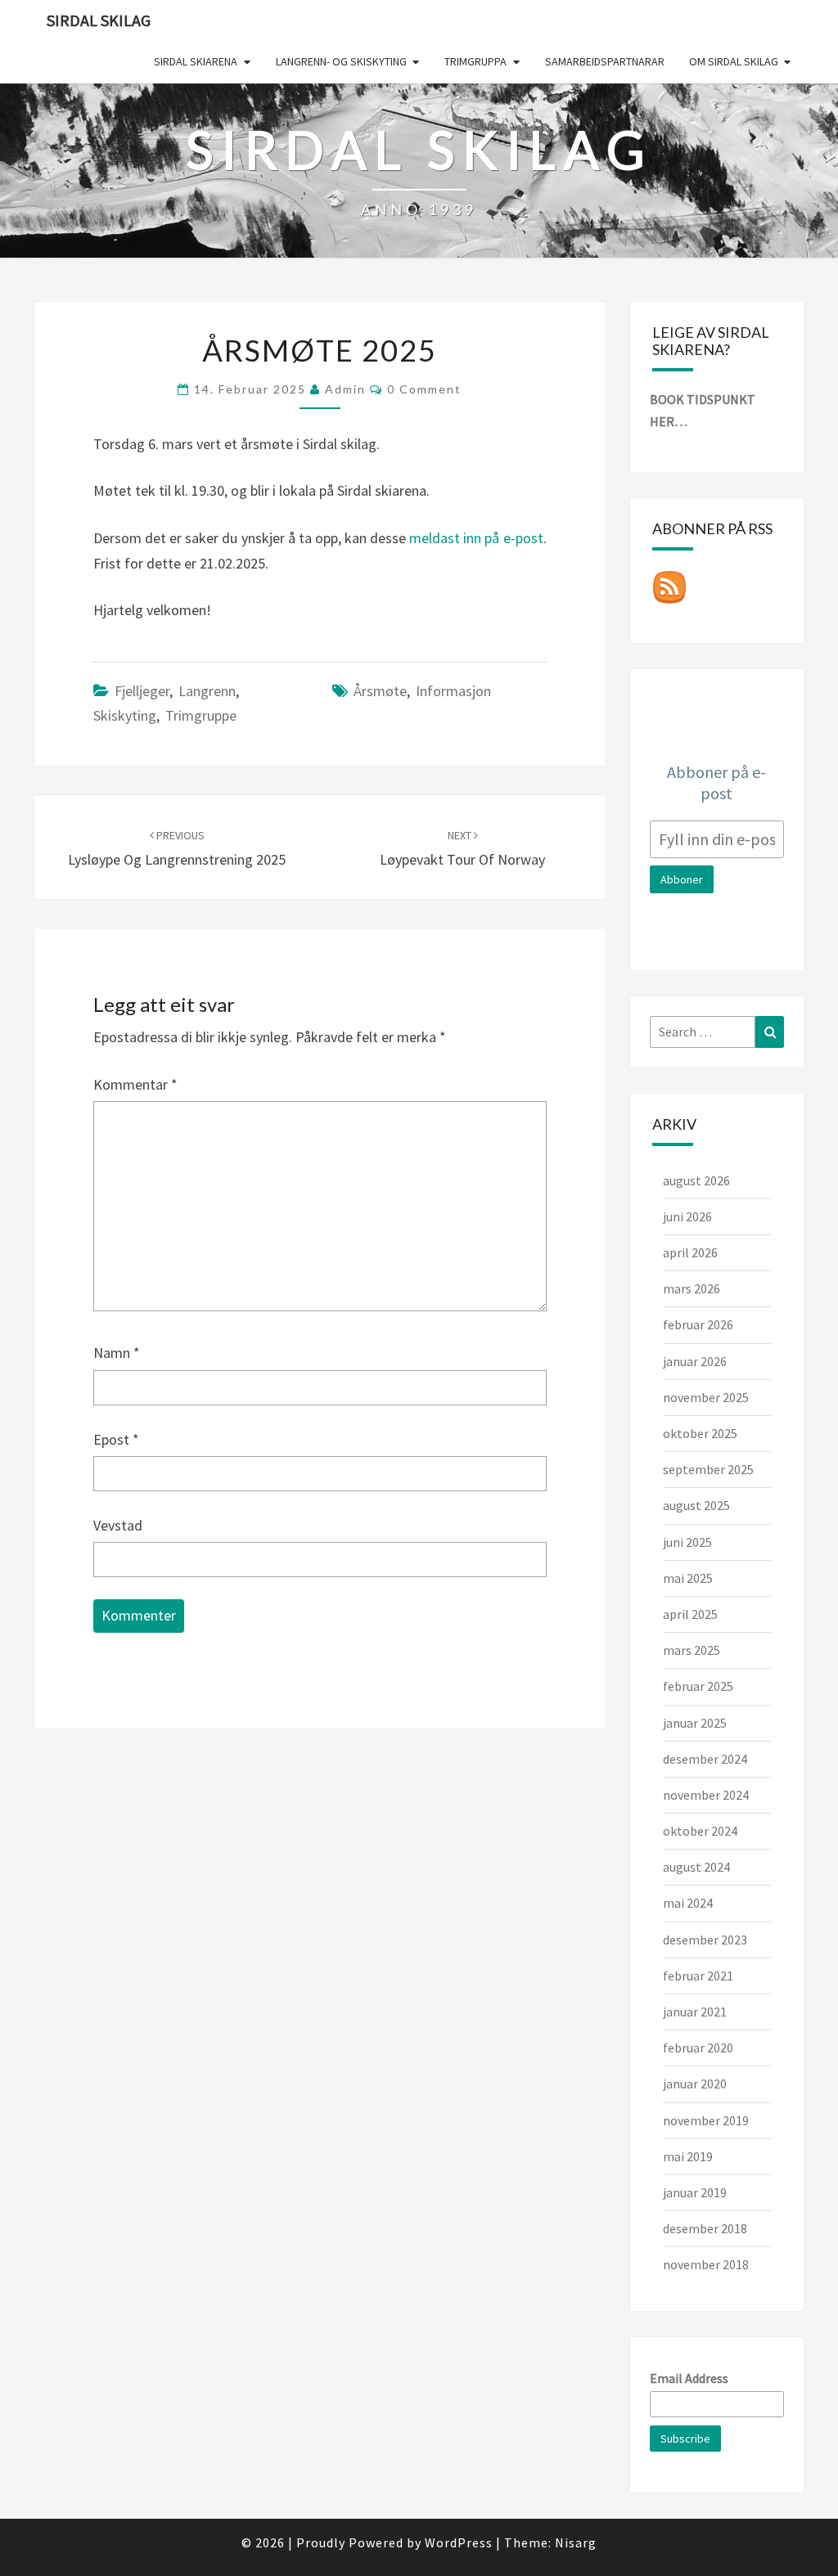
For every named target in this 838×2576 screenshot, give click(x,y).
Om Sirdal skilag (734, 61)
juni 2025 (687, 1542)
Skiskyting (125, 715)
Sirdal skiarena (196, 61)
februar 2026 (698, 1324)
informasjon (453, 691)
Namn (117, 1353)
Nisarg (576, 2542)
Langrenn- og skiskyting (341, 61)
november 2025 (706, 1397)
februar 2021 (698, 1976)
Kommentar (135, 1084)
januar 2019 (695, 2192)
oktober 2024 (700, 1831)
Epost (116, 1439)
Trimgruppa (475, 61)
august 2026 (696, 1180)
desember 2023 (705, 1940)
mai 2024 (688, 1903)
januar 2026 (695, 1361)
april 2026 (690, 1252)
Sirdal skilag (99, 20)
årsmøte (380, 691)
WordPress (459, 2542)
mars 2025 (692, 1650)
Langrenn (207, 691)
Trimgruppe (201, 715)
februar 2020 (698, 2048)
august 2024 (696, 1867)
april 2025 (690, 1614)
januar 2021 (695, 2012)
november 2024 (706, 1795)
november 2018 (706, 2264)
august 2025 (696, 1505)
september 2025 (708, 1469)
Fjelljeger (142, 691)
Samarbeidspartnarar (605, 61)
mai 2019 (688, 2156)
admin (345, 389)
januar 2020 (695, 2084)
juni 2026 (687, 1216)
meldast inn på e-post (474, 538)
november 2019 (706, 2120)
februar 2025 (698, 1686)
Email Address (689, 2378)
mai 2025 (688, 1578)
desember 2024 (705, 1759)
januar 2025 (695, 1723)
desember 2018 (705, 2228)
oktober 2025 (700, 1433)
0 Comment (424, 389)
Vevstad (118, 1525)
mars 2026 (692, 1288)
